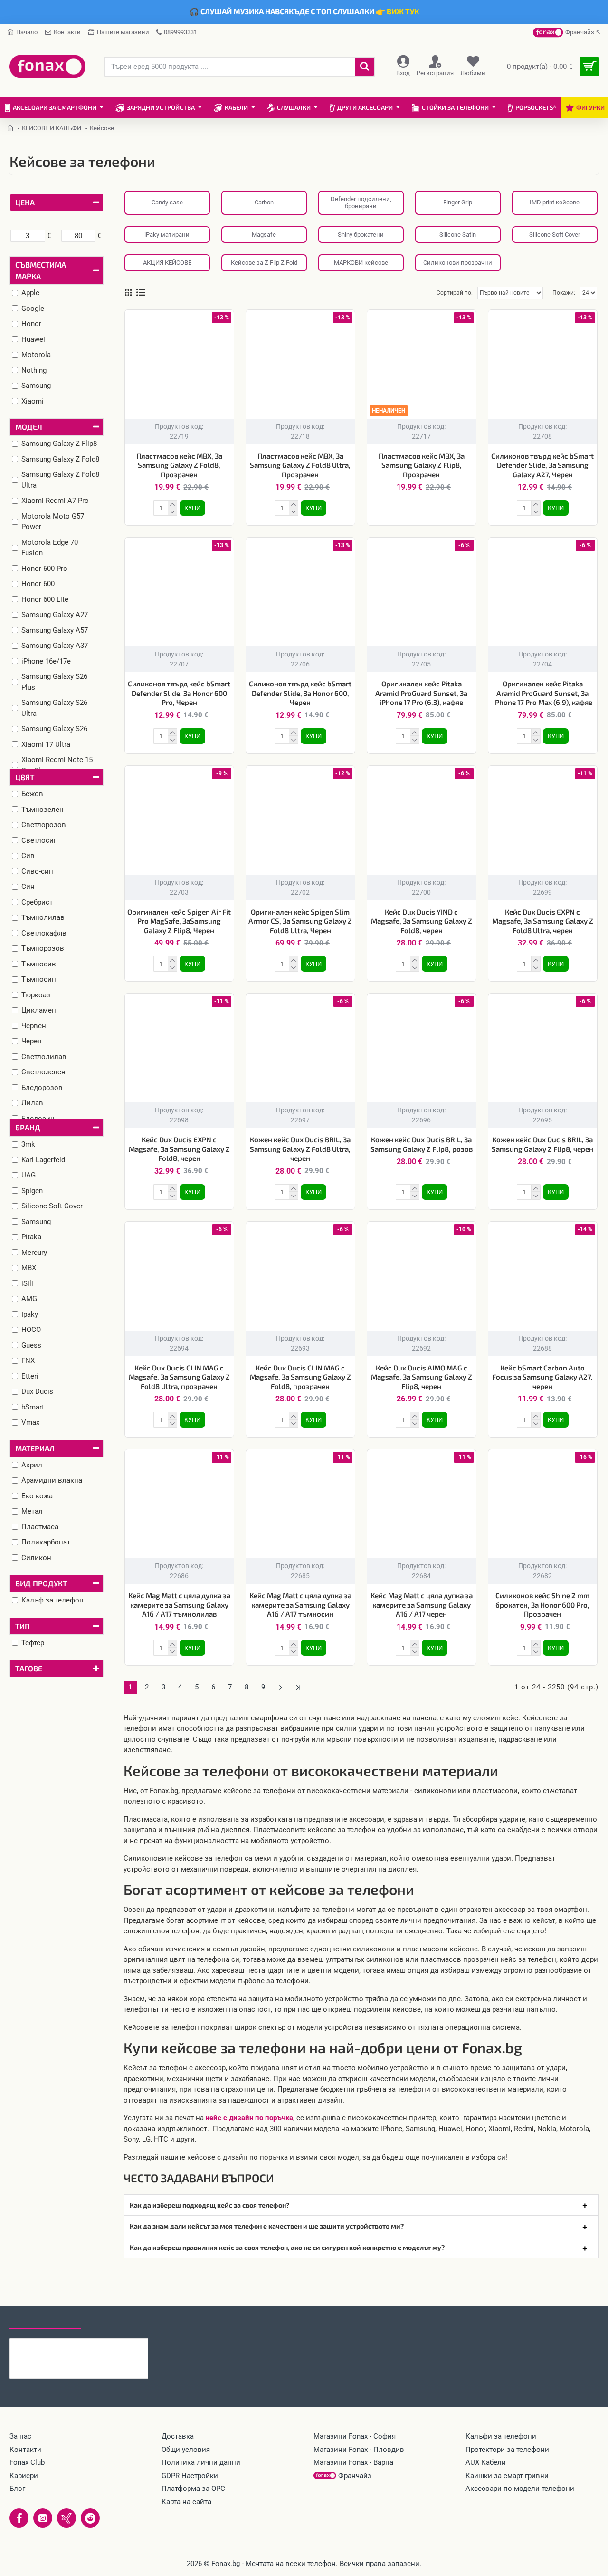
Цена (25, 202)
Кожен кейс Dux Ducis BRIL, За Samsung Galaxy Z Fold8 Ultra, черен (300, 1149)
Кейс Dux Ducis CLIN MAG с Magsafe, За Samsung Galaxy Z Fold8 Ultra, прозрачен (179, 1377)
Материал (35, 1448)
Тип (23, 1626)
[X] (66, 2518)
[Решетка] (128, 293)
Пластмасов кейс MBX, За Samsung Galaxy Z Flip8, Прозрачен (422, 465)
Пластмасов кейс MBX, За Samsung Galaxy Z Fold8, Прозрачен (179, 465)
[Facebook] (19, 2518)
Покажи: (564, 293)
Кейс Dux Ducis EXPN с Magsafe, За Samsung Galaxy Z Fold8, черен (179, 1149)
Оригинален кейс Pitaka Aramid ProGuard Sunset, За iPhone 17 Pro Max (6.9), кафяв (543, 693)
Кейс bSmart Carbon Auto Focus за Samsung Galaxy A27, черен (542, 1377)
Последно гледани (45, 2320)
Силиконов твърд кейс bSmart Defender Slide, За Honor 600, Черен (300, 693)
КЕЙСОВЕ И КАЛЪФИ (52, 128)
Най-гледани (115, 2320)
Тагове (29, 1668)
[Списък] (141, 293)
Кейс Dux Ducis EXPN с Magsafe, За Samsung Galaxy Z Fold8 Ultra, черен (543, 921)
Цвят (25, 777)
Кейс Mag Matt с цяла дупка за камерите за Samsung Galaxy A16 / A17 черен (422, 1605)
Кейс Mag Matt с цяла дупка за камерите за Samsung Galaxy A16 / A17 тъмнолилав (179, 1605)
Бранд (28, 1127)
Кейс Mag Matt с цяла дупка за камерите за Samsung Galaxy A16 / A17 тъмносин (300, 1605)
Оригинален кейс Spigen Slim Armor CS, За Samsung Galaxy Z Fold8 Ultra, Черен (300, 921)
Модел (29, 427)
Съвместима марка (41, 270)
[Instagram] (43, 2518)
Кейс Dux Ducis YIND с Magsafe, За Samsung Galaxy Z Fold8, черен (422, 921)
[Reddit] (90, 2518)
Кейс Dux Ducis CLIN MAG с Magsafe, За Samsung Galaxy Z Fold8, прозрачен (300, 1377)
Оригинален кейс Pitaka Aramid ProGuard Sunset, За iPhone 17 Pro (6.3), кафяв (421, 693)
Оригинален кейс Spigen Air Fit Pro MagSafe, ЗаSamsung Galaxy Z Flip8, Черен (179, 921)
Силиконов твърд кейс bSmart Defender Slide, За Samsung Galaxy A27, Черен (542, 465)
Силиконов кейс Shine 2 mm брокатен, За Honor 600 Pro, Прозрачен (542, 1605)
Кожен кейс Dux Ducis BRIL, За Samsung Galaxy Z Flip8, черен (542, 1144)
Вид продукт (41, 1583)
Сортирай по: (455, 293)
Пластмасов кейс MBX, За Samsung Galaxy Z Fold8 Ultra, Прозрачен (300, 465)
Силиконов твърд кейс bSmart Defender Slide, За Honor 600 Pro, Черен (179, 693)
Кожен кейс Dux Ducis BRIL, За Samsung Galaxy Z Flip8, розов (422, 1144)
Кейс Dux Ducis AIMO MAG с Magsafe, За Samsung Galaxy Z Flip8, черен (422, 1377)
